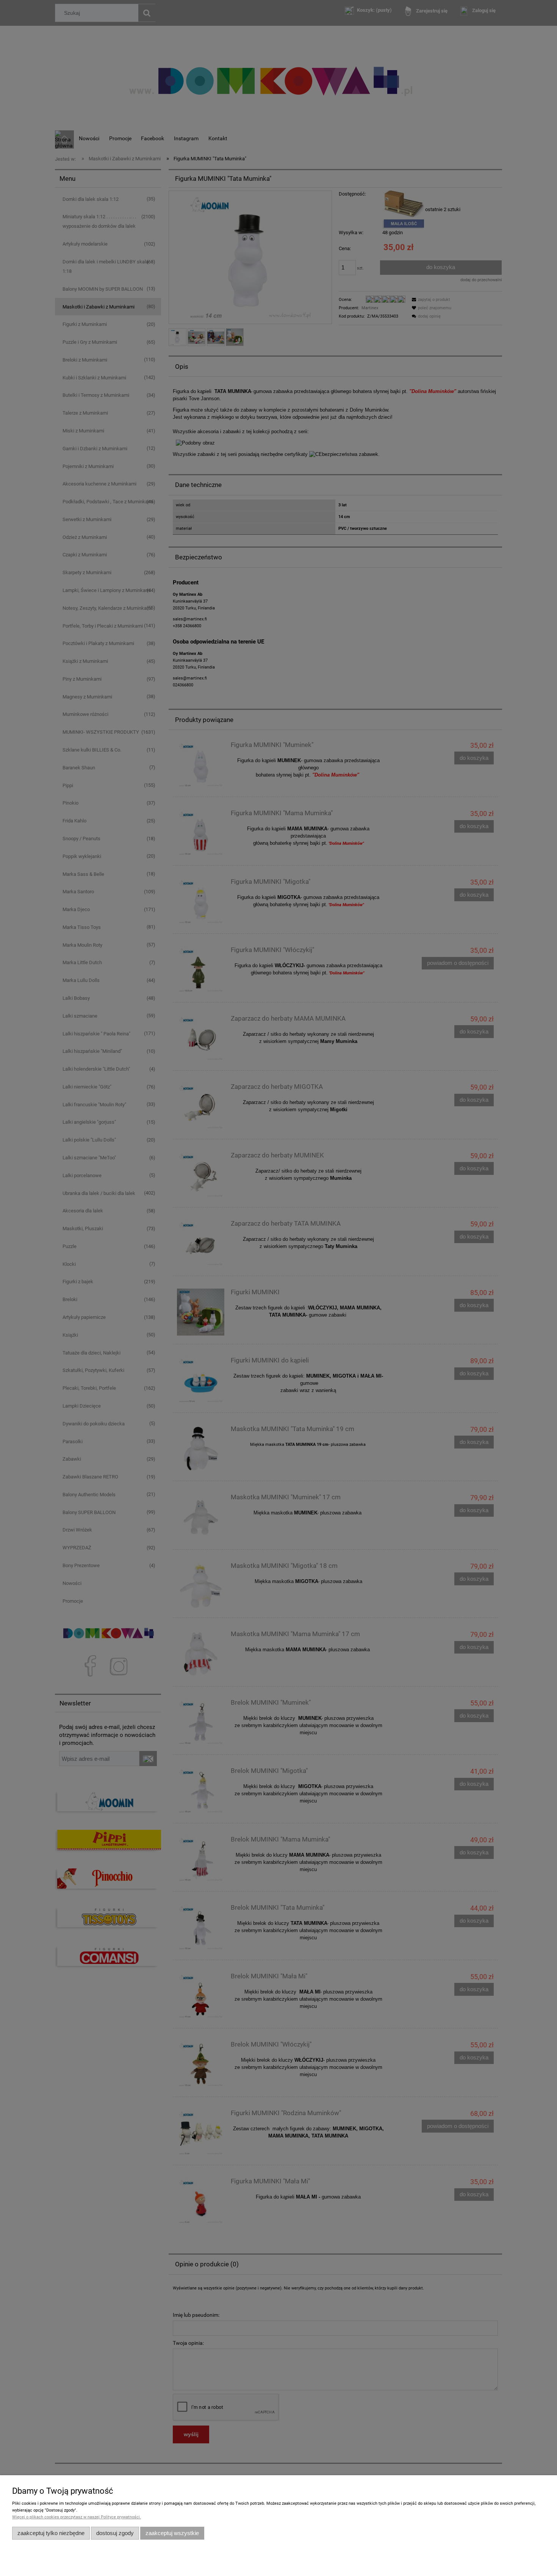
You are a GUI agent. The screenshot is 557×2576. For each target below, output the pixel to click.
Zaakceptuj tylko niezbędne (51, 2533)
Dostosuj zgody (115, 2533)
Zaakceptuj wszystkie (172, 2533)
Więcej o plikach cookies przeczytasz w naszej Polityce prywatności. (77, 2517)
